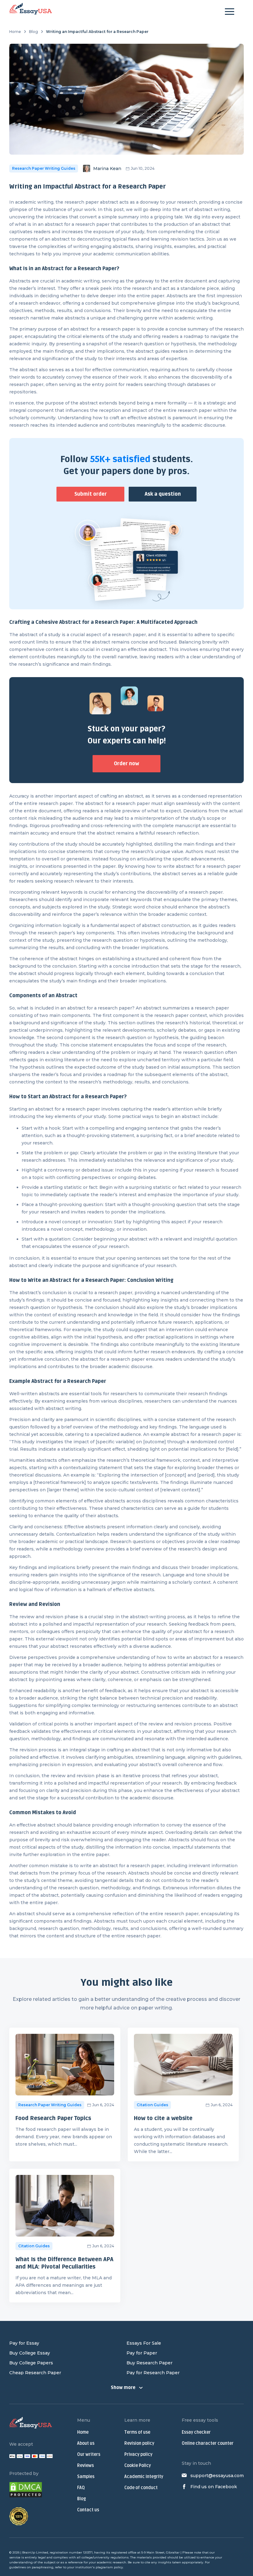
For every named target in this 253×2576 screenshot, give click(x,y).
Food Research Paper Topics (53, 2118)
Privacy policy (138, 2454)
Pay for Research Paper (153, 2373)
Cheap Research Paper (35, 2373)
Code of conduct (141, 2488)
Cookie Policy (138, 2466)
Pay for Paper (142, 2353)
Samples (86, 2477)
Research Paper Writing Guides (44, 168)
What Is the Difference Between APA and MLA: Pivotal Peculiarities (64, 2263)
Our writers (89, 2454)
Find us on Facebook (214, 2487)
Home (15, 32)
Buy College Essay (30, 2353)
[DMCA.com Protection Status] (26, 2491)
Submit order (91, 494)
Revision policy (139, 2443)
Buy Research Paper (149, 2363)
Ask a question (163, 494)
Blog (33, 32)
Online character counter (208, 2443)
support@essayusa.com (217, 2476)
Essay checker (196, 2432)
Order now (126, 764)
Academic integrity (144, 2477)
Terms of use (137, 2432)
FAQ (81, 2488)
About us (86, 2443)
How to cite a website (165, 2118)
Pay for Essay (24, 2343)
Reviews (85, 2466)
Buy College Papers (31, 2363)
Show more (123, 2388)
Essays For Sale (144, 2343)
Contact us (88, 2510)
